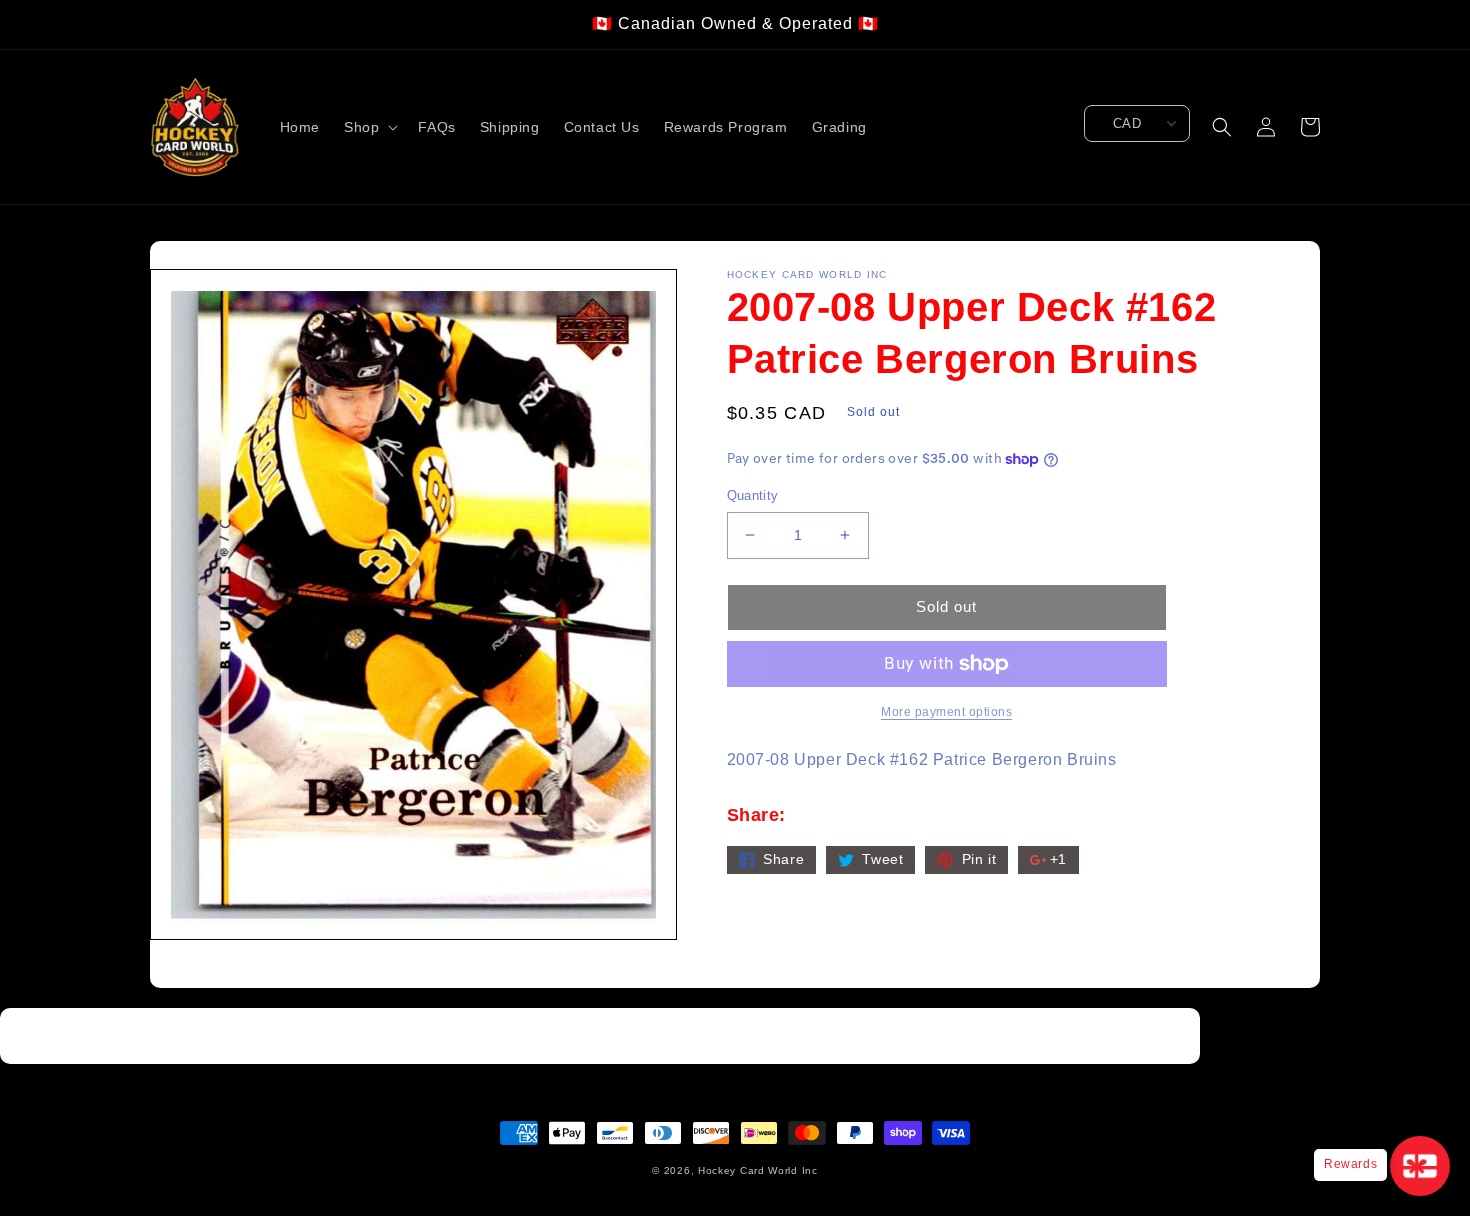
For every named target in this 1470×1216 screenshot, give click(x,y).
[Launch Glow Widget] (1420, 1166)
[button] (369, 127)
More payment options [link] (946, 712)
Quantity (753, 495)
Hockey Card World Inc (758, 1170)
